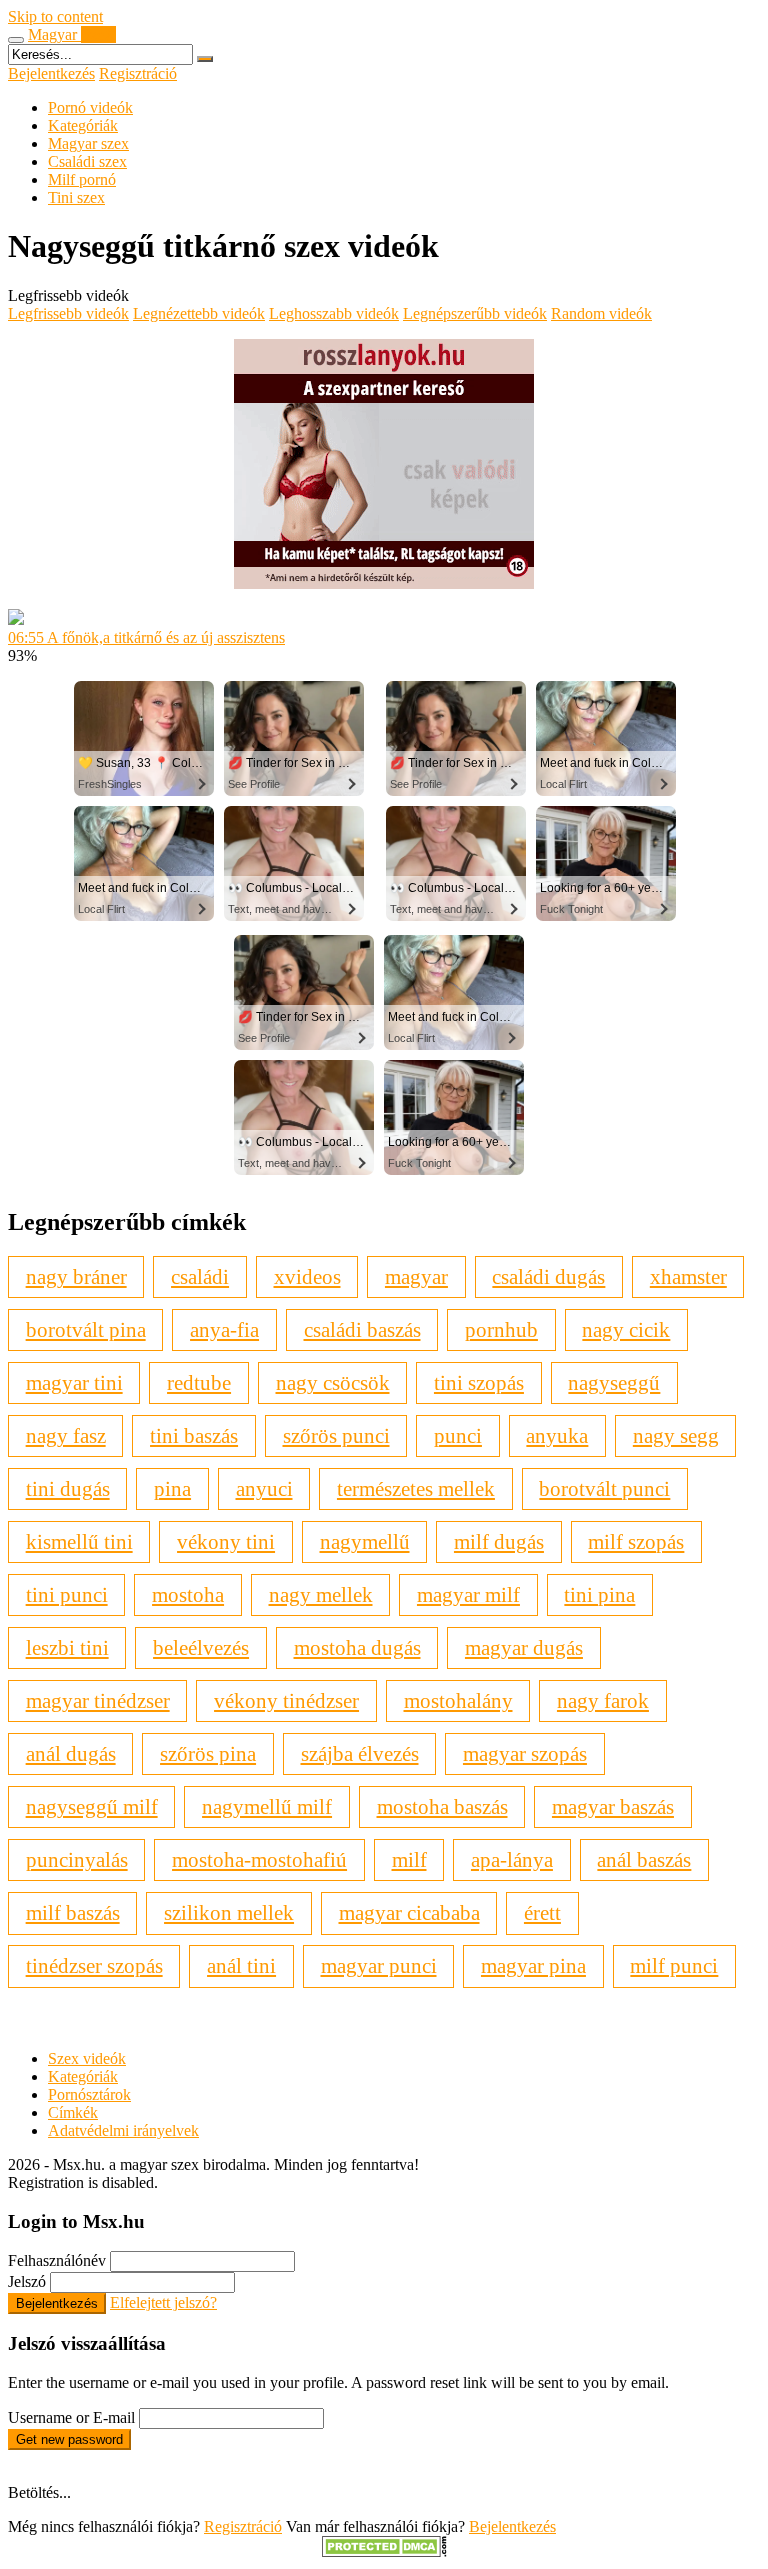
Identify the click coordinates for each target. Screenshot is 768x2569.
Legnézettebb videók (199, 313)
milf (409, 1859)
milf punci (674, 1965)
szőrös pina (208, 1753)
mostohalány (458, 1700)
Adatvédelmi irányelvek (123, 2130)
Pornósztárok (89, 2094)
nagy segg (676, 1435)
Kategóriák (83, 125)
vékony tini (226, 1541)
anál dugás (71, 1753)
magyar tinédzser (98, 1700)
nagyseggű (614, 1382)
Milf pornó (82, 179)
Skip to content (55, 16)
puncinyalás (77, 1859)
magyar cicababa (409, 1912)
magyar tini (74, 1382)
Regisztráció (138, 73)
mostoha (188, 1594)
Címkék (73, 2112)
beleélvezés (201, 1647)
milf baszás (73, 1912)
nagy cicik (626, 1329)
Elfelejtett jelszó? (163, 2302)
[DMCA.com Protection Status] (384, 2551)
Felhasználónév (57, 2260)
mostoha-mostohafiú (259, 1859)
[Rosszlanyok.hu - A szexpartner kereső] (384, 583)
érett (542, 1912)
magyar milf (468, 1594)
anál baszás (644, 1859)
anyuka (557, 1435)
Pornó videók (90, 107)
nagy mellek (321, 1594)
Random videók (601, 313)
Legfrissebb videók (68, 313)
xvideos (307, 1276)
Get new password (69, 2439)
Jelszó (27, 2281)
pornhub (501, 1329)
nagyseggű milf (92, 1806)
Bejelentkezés (51, 73)
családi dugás (548, 1276)
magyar (416, 1276)
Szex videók (87, 2058)
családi (200, 1276)
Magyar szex (88, 143)
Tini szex (76, 197)
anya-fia (224, 1329)
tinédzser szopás (94, 1965)
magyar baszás (613, 1806)
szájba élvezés (360, 1753)
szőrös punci (336, 1435)
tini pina (599, 1594)
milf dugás (499, 1541)
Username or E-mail (71, 2417)
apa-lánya (512, 1859)
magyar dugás (524, 1647)
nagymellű (365, 1541)
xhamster (688, 1276)
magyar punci (379, 1965)
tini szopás (479, 1382)
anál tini (241, 1965)
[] (205, 59)
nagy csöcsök (333, 1382)
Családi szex (87, 161)
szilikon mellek (229, 1912)
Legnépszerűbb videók (475, 313)
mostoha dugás (357, 1647)
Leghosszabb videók (334, 313)
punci (458, 1435)
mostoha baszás (442, 1806)
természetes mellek (416, 1488)
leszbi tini (67, 1647)
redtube (199, 1382)
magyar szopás (525, 1753)
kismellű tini (79, 1541)
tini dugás (68, 1488)
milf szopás (636, 1541)
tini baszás (194, 1435)
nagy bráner (76, 1276)
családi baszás (362, 1329)
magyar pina (533, 1965)
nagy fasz (66, 1435)
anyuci (264, 1488)
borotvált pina (86, 1329)
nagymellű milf (267, 1806)
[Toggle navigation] (16, 40)
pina (172, 1488)
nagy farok (603, 1700)
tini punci (67, 1594)
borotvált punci (604, 1488)
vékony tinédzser (286, 1700)
